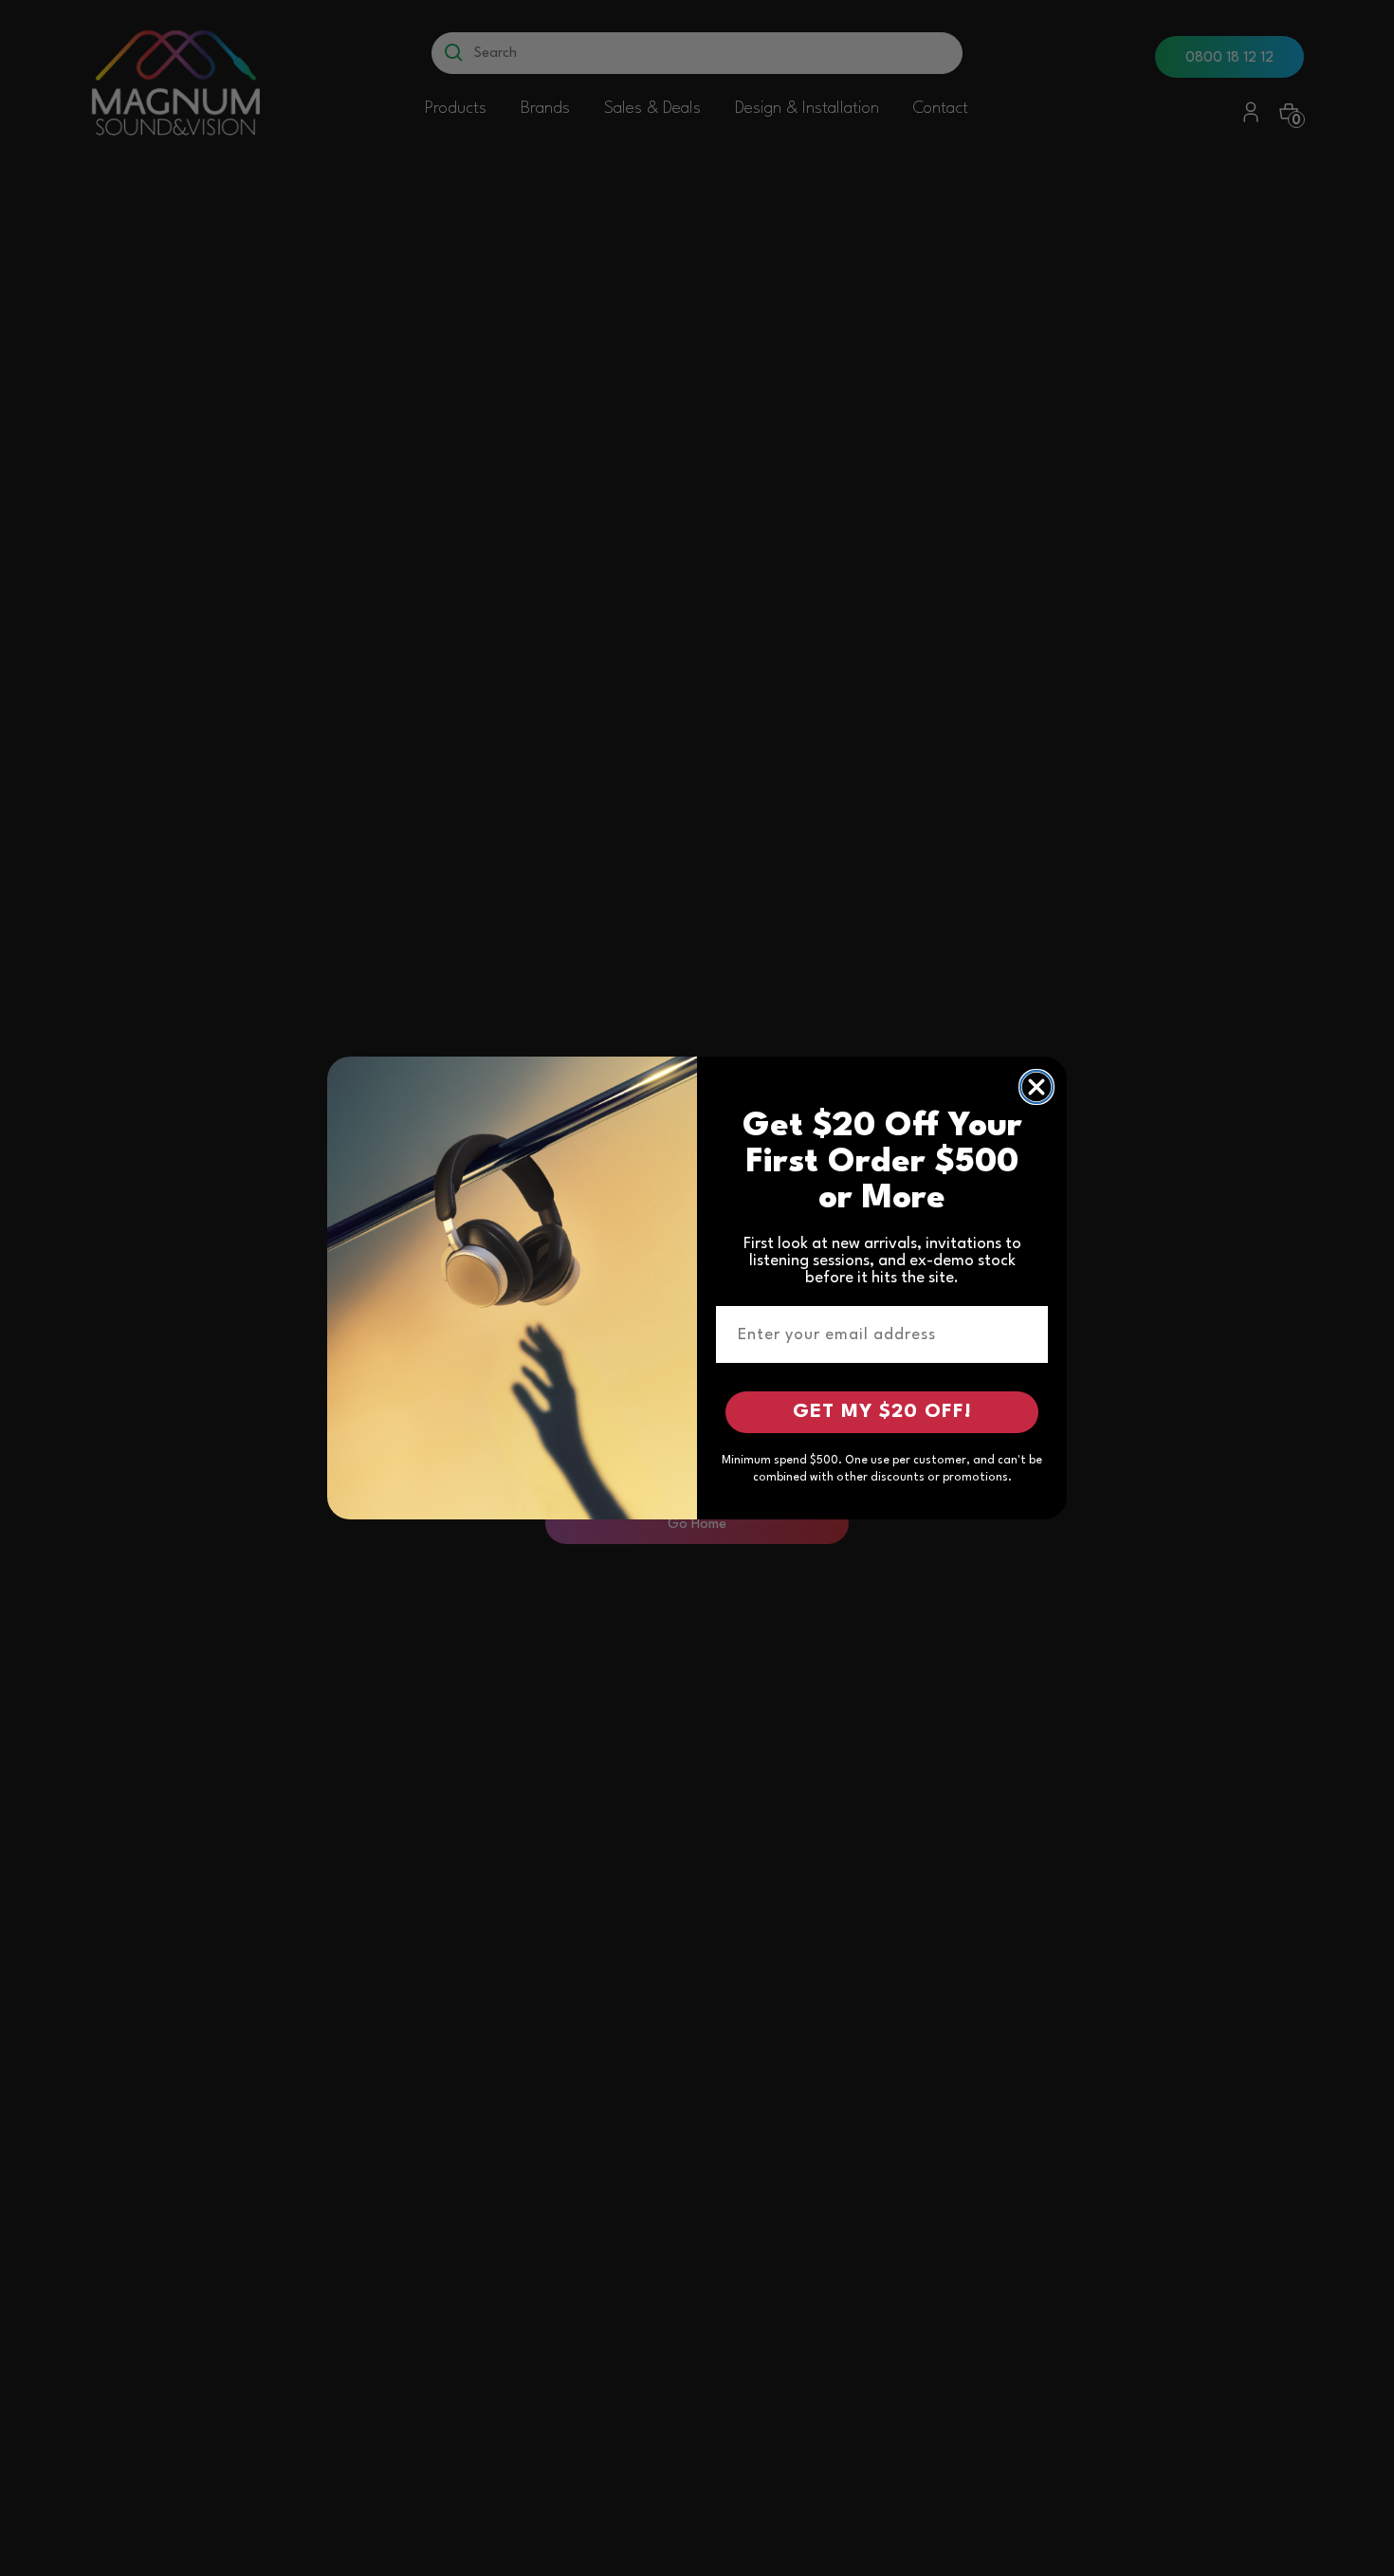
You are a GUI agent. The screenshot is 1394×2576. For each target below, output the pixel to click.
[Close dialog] (1036, 1087)
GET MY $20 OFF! (882, 1412)
